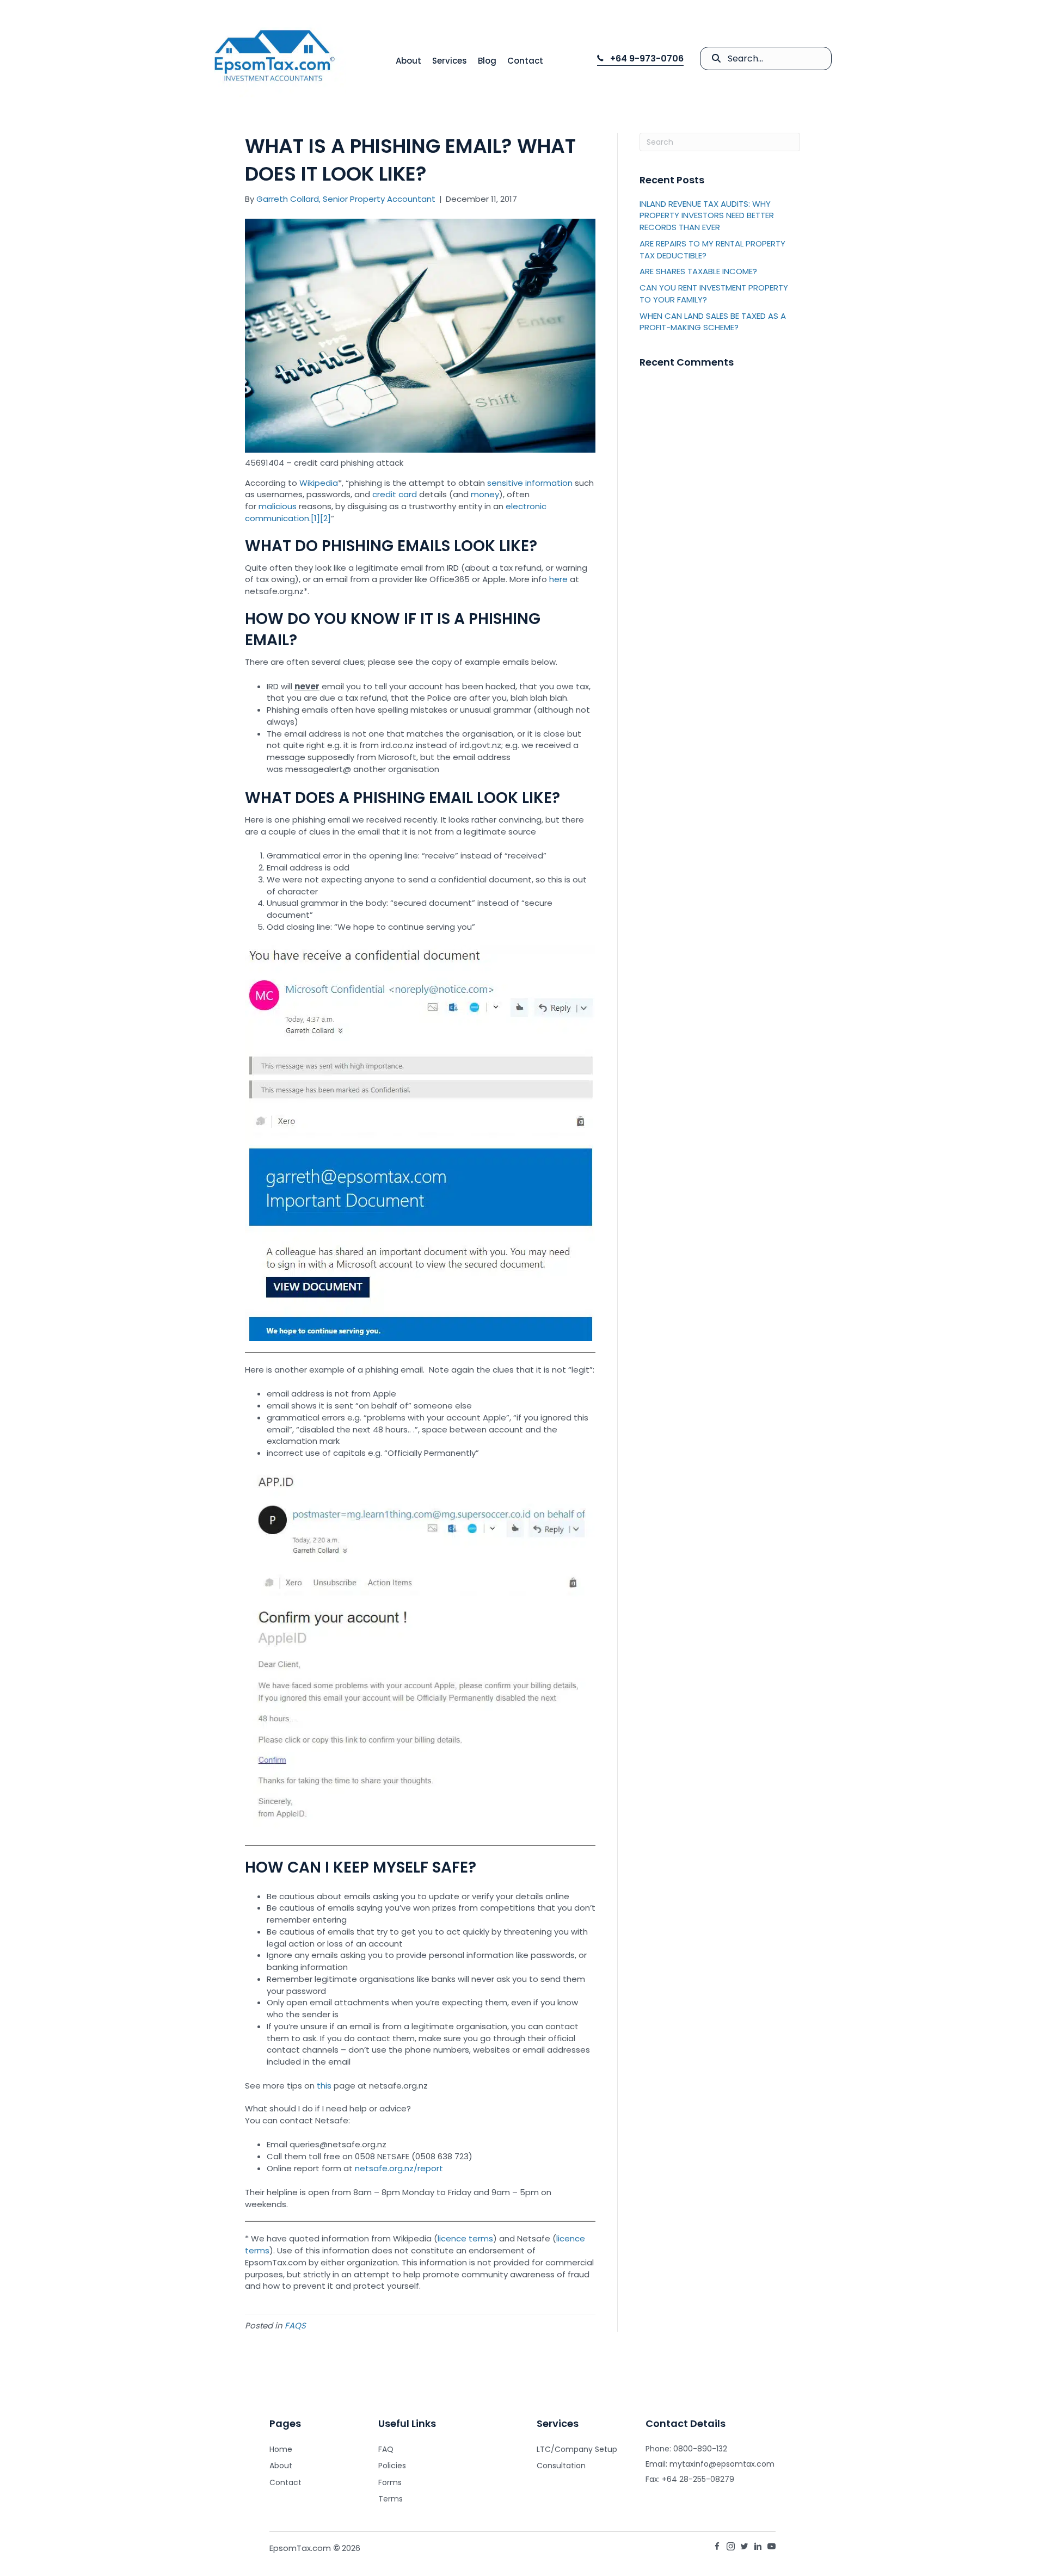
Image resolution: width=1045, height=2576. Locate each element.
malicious (278, 506)
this (325, 2086)
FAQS (295, 2325)
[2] (325, 518)
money (485, 494)
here (560, 579)
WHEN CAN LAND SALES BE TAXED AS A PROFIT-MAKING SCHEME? (713, 322)
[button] (640, 59)
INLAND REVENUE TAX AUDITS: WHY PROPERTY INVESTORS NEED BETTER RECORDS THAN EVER (707, 216)
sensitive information (530, 483)
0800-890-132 (700, 2449)
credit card (395, 494)
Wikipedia (319, 483)
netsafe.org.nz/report (399, 2168)
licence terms (465, 2238)
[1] (315, 518)
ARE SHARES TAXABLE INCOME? (698, 271)
